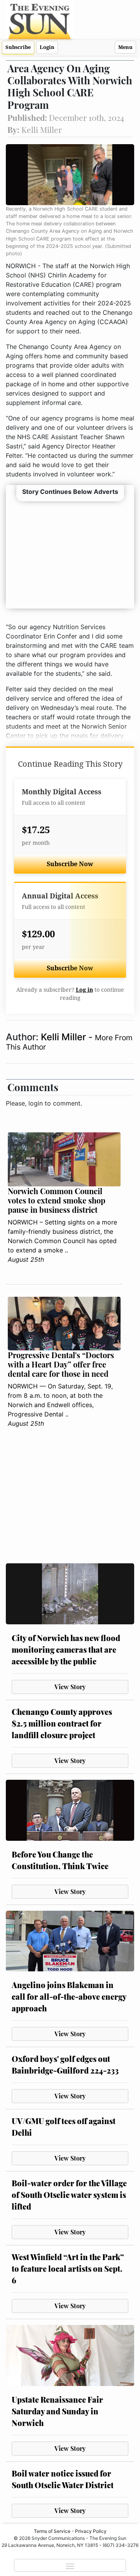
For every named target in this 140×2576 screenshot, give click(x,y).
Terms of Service (52, 2531)
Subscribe (18, 47)
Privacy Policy (91, 2531)
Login (47, 47)
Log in (84, 990)
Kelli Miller (65, 1037)
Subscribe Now (70, 864)
